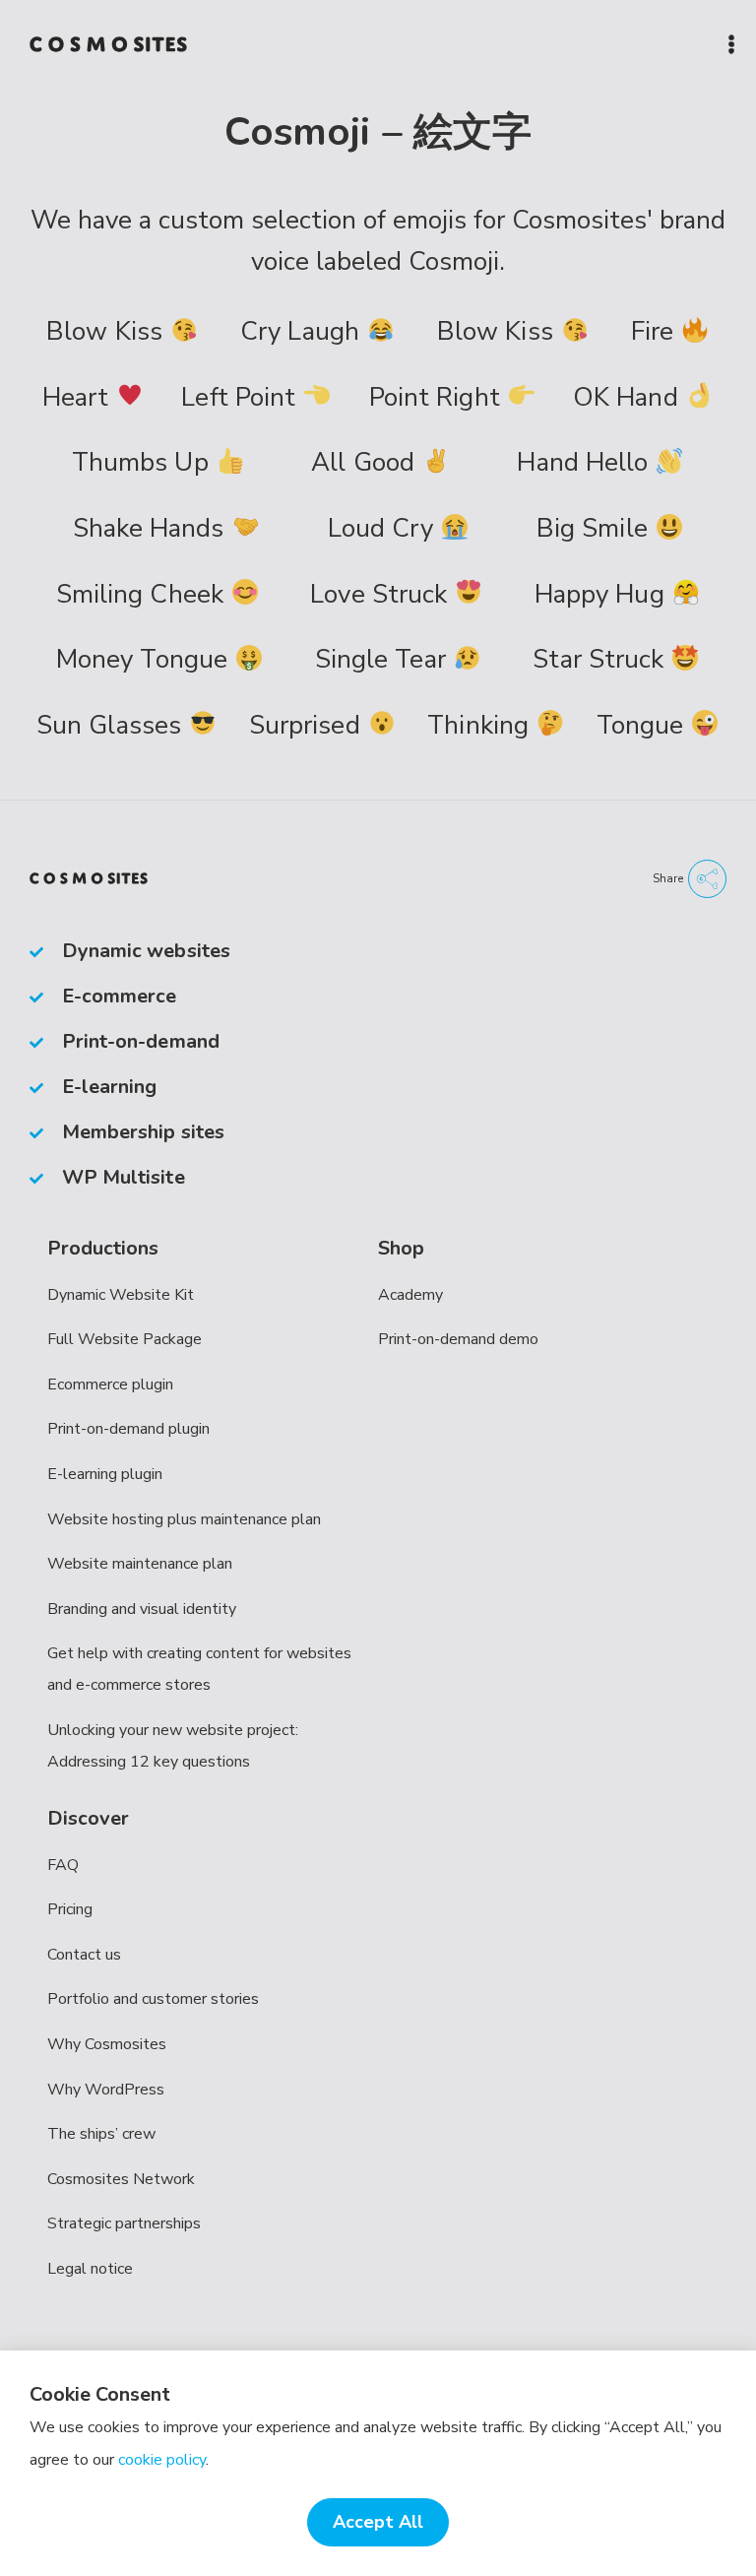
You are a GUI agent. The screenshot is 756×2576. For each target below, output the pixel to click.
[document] (378, 1288)
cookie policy (162, 2460)
